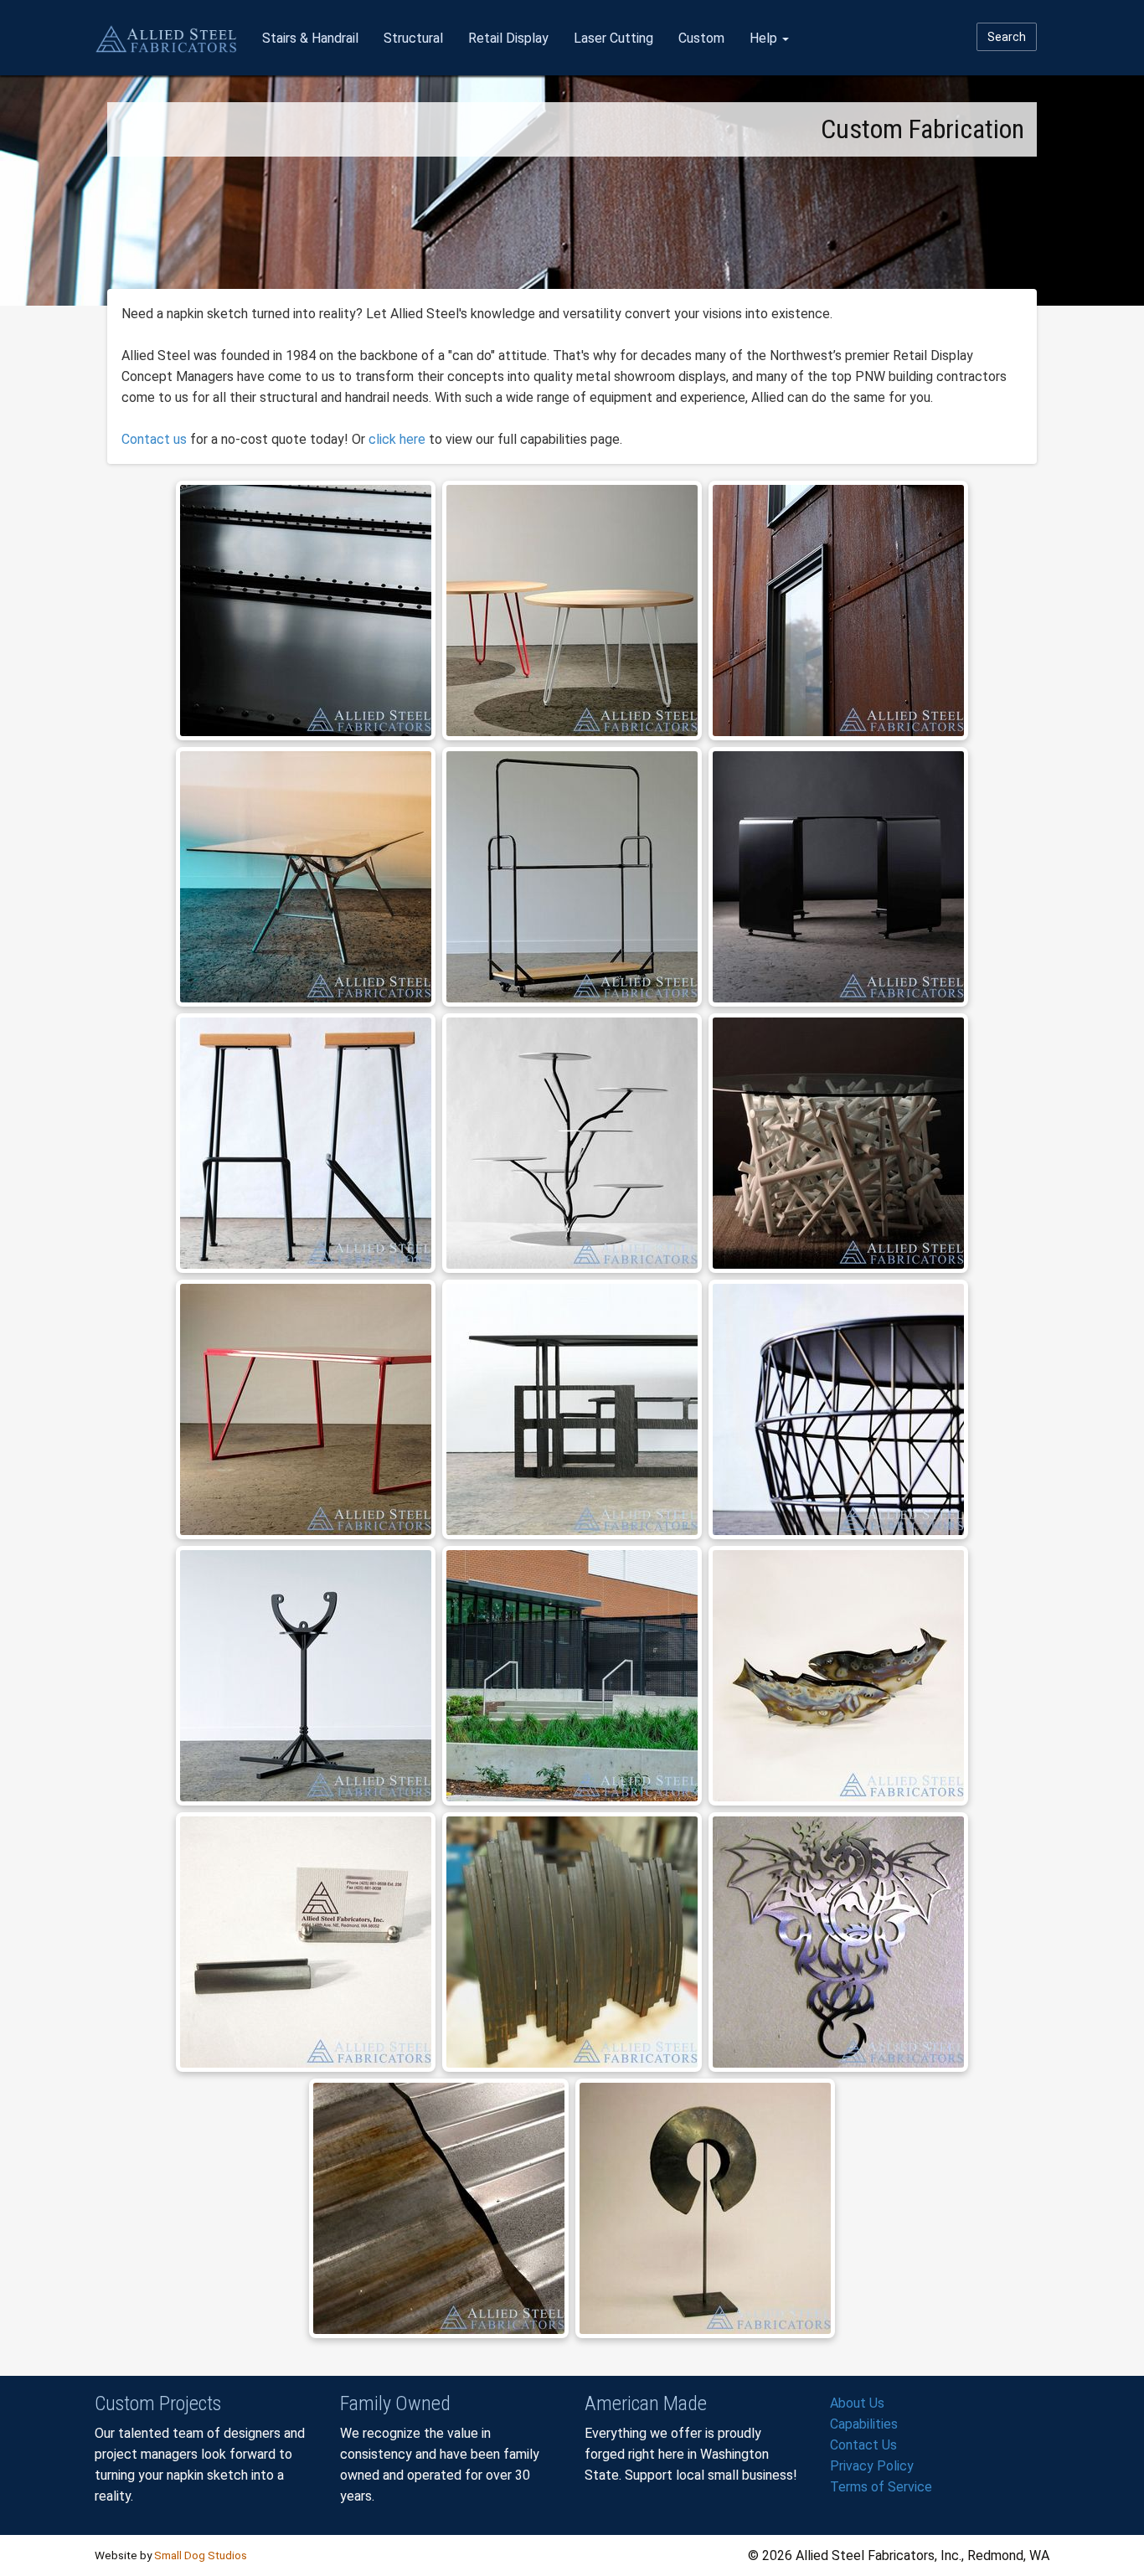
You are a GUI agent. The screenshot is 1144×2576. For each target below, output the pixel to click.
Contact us (154, 439)
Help (765, 38)
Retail (508, 38)
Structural (413, 38)
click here (397, 439)
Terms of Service (881, 2487)
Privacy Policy (872, 2466)
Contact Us (863, 2445)
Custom (701, 38)
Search (1007, 37)
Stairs (310, 38)
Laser (613, 38)
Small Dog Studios (201, 2555)
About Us (857, 2403)
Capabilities (864, 2424)
